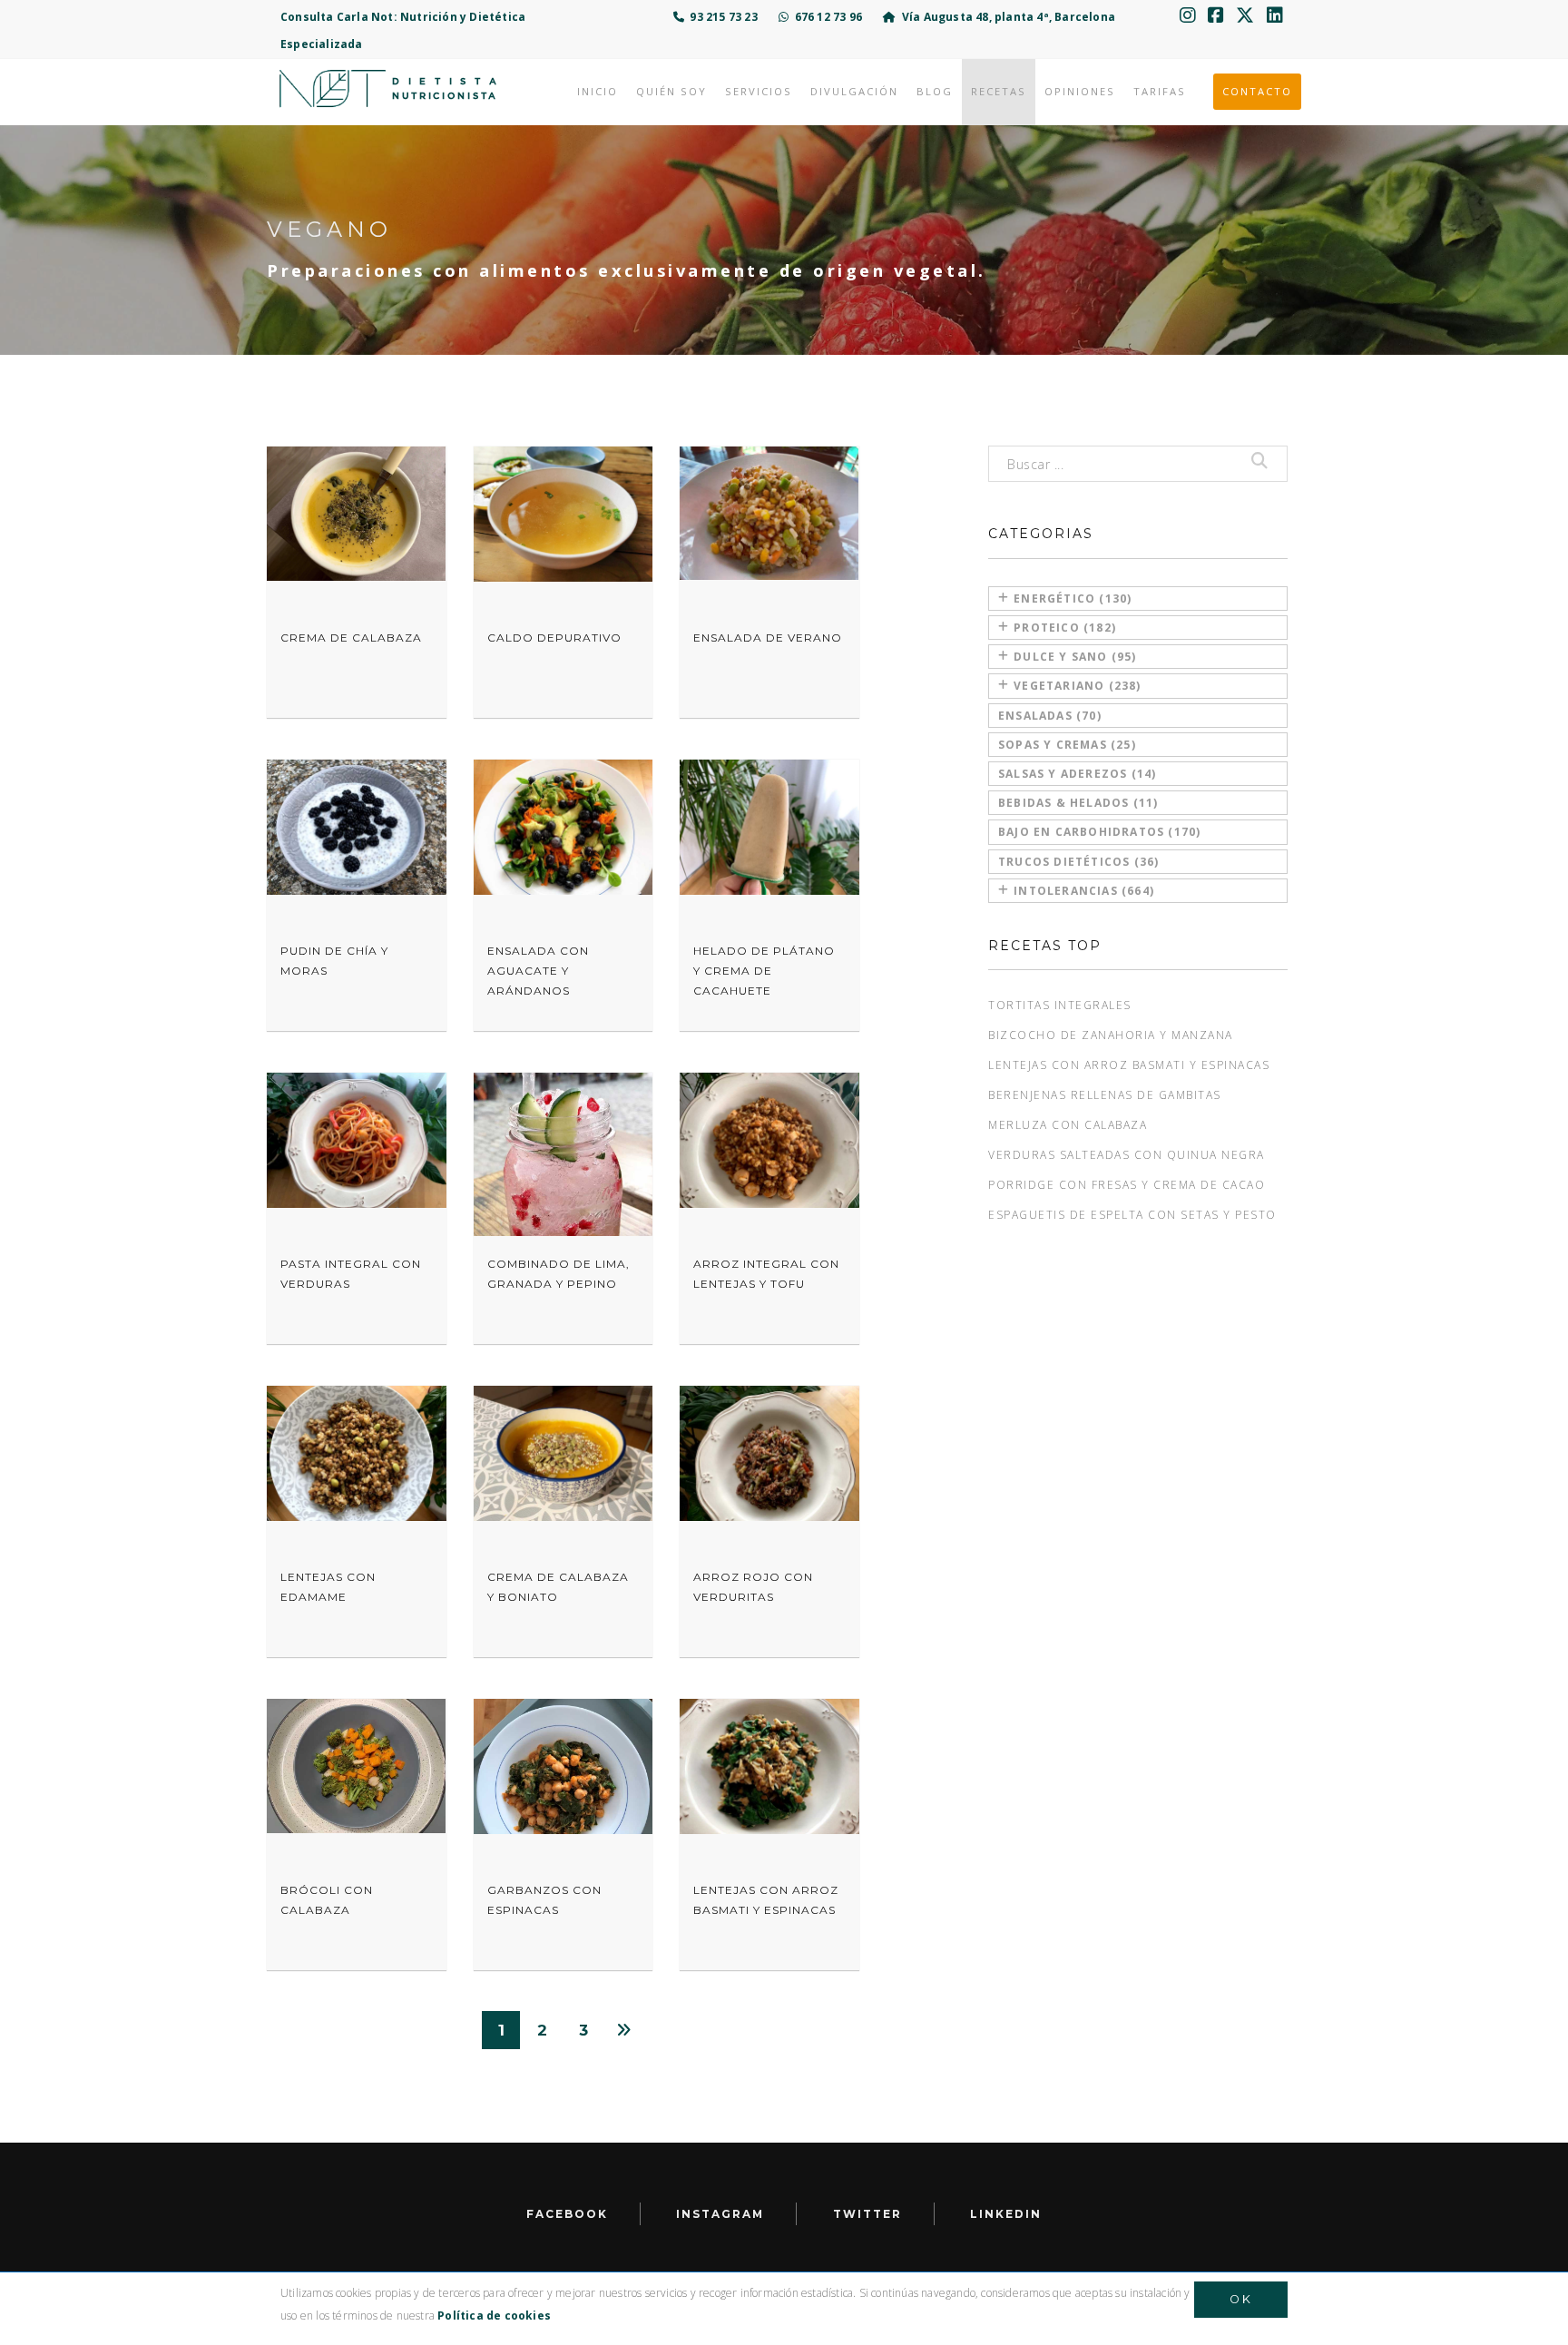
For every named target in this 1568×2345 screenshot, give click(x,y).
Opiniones (1080, 91)
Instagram (720, 2214)
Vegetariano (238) (1077, 686)
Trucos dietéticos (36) (1078, 862)
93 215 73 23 (721, 17)
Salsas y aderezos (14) (1077, 774)
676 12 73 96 (825, 17)
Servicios (759, 91)
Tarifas (1160, 91)
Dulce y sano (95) (1075, 657)
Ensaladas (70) (1050, 716)
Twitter (867, 2214)
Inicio (598, 91)
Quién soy (671, 91)
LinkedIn (1006, 2214)
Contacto (1257, 91)
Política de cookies (494, 2316)
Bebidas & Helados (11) (1078, 803)
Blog (935, 91)
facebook (567, 2214)
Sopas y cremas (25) (1067, 745)
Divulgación (854, 91)
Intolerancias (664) (1084, 891)
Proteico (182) (1065, 628)
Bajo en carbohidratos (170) (1099, 832)
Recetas (999, 91)
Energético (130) (1073, 599)
